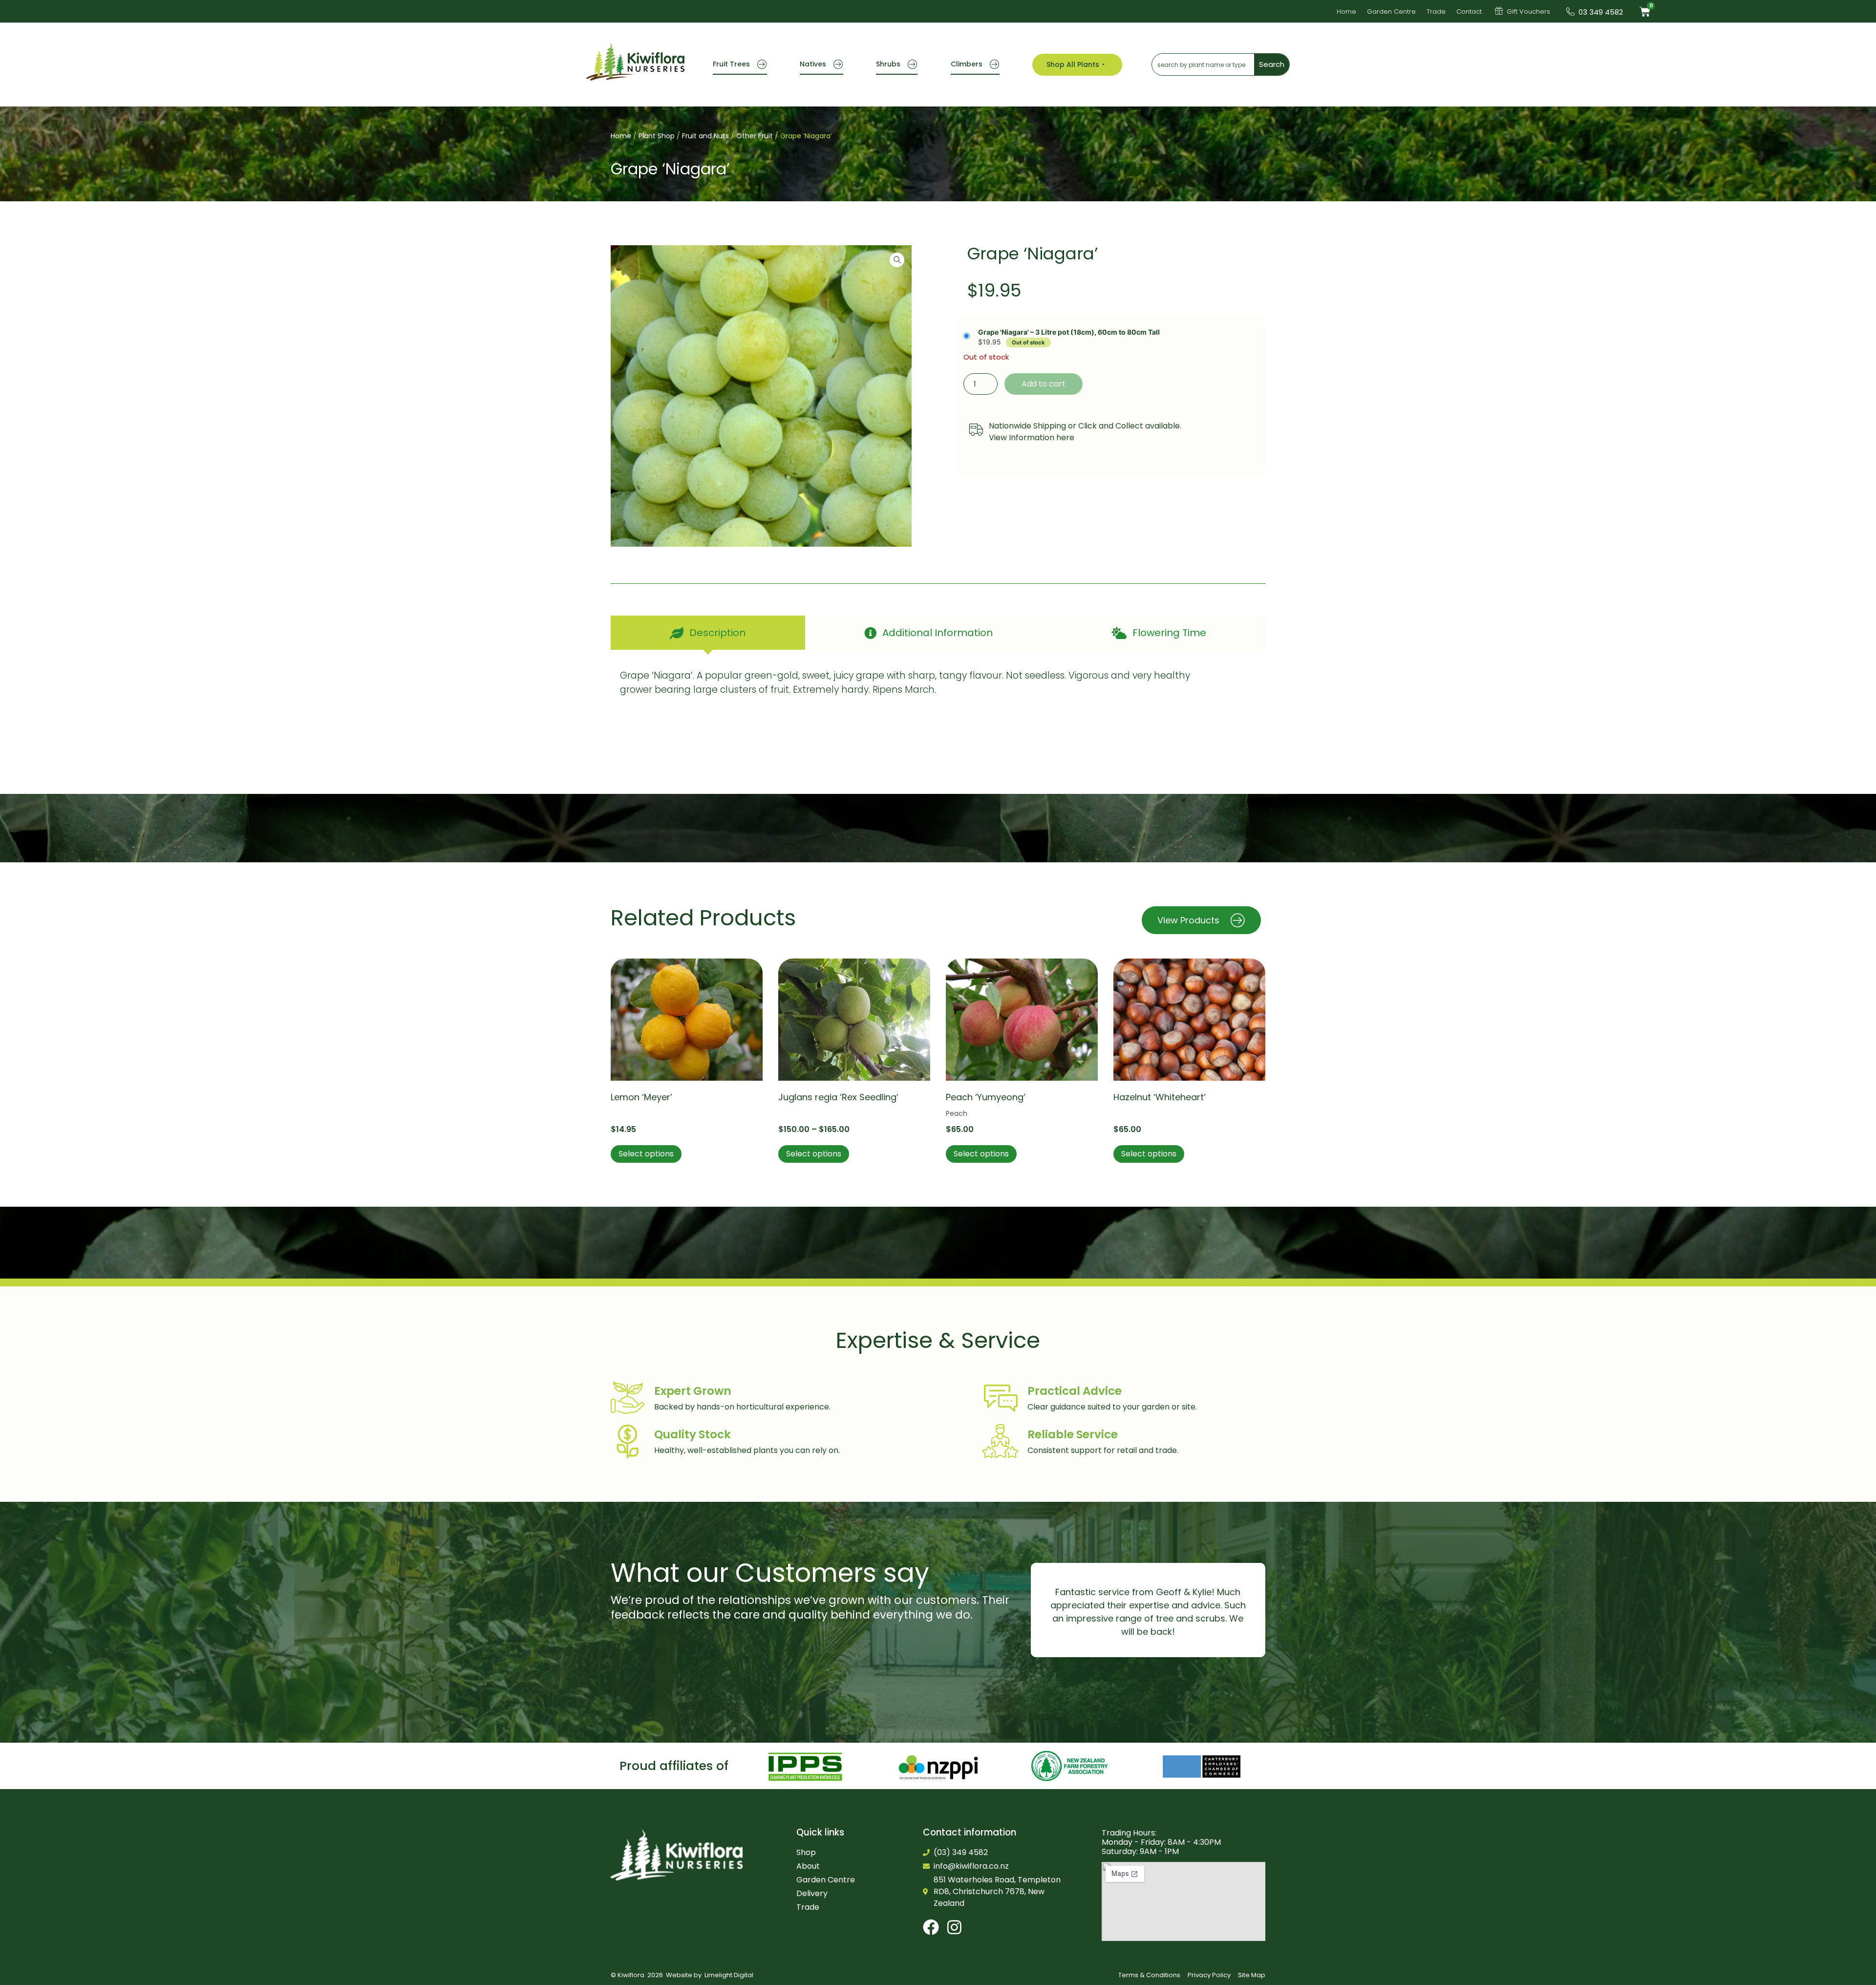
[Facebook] (931, 1927)
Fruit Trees (731, 64)
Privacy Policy (1209, 1975)
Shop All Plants (1073, 64)
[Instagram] (954, 1927)
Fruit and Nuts (705, 136)
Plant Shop (657, 136)
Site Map (1252, 1975)
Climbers (967, 64)
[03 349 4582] (1570, 11)
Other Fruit (755, 136)
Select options (646, 1154)
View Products (1188, 920)
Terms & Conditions (1149, 1975)
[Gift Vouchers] (1499, 11)
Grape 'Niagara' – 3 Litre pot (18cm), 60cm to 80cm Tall (1069, 332)
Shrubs (888, 64)
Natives (813, 64)
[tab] (708, 633)
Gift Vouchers (1528, 11)
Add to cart (1044, 384)
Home (621, 136)
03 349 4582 (1601, 12)
